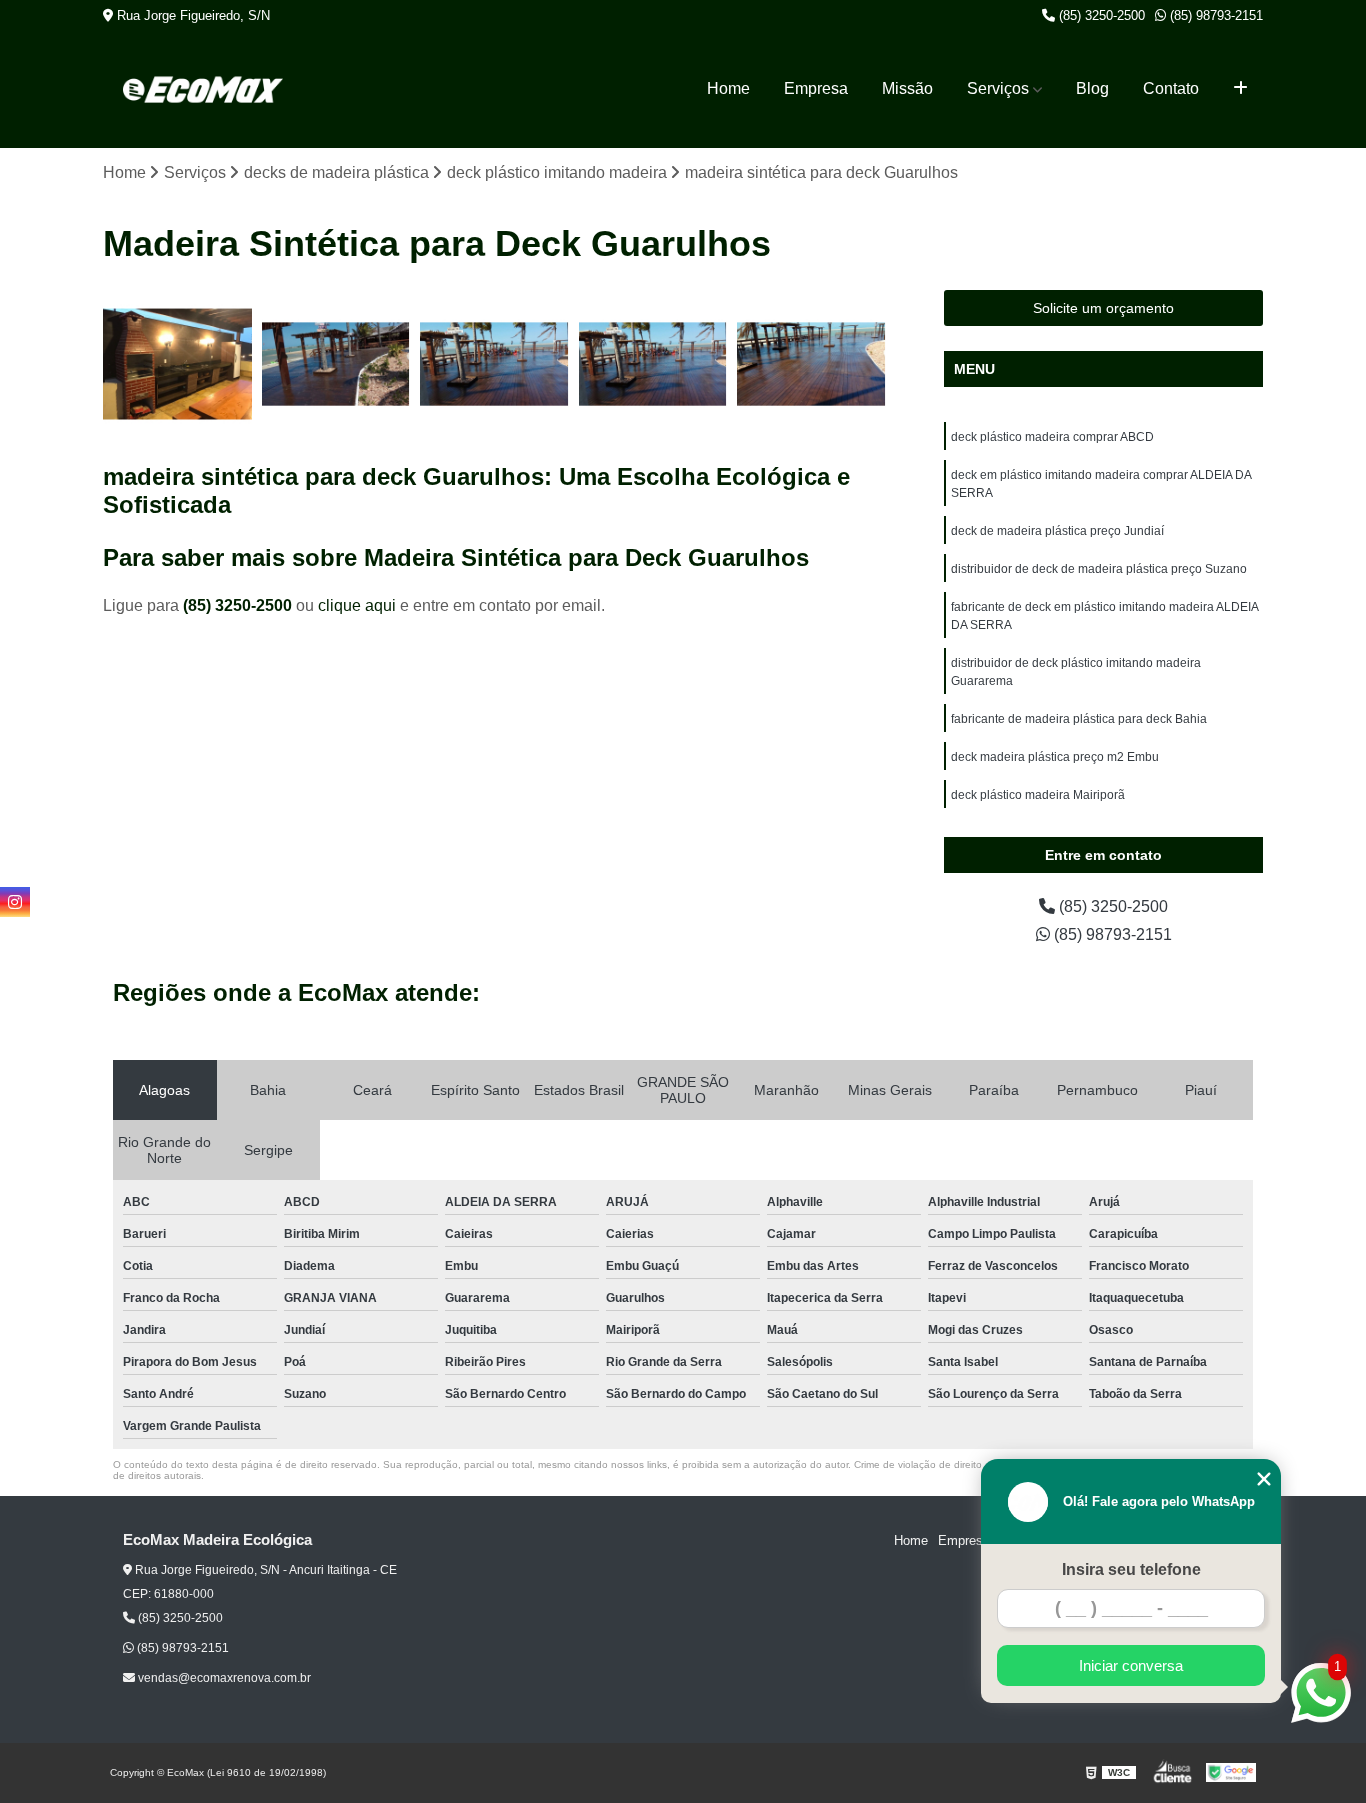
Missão (907, 88)
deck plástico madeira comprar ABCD (1052, 437)
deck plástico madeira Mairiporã (1038, 795)
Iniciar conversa (1131, 1665)
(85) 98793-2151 (1214, 15)
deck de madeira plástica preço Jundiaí (1057, 531)
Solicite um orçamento (1103, 308)
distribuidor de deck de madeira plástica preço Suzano (1099, 569)
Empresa (816, 88)
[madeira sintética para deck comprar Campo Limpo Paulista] (494, 364)
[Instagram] (15, 902)
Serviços (998, 88)
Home (728, 88)
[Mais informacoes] (1240, 89)
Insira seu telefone (1131, 1569)
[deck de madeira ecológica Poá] (177, 364)
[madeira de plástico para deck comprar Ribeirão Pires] (653, 364)
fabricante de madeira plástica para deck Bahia (1079, 719)
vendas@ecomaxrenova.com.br (223, 1678)
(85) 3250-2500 (1100, 15)
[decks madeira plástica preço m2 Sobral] (811, 364)
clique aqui (357, 605)
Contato (1171, 88)
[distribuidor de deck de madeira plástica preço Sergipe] (336, 364)
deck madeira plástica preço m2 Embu (1055, 757)
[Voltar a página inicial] (203, 89)
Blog (1092, 88)
